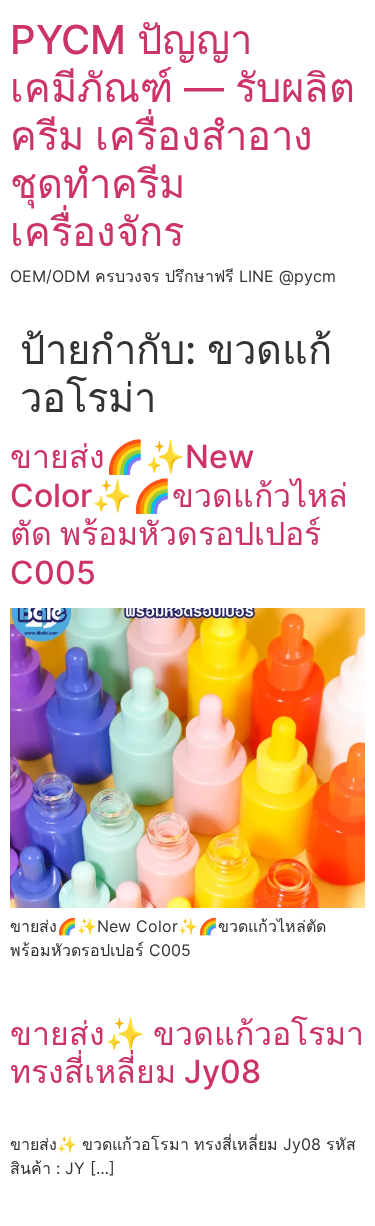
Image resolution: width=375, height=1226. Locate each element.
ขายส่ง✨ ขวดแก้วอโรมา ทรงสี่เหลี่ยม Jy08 (187, 1052)
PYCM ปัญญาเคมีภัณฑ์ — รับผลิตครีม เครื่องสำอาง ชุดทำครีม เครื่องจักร (182, 135)
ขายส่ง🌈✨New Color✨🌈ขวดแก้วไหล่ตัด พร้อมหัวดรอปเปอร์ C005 (179, 514)
